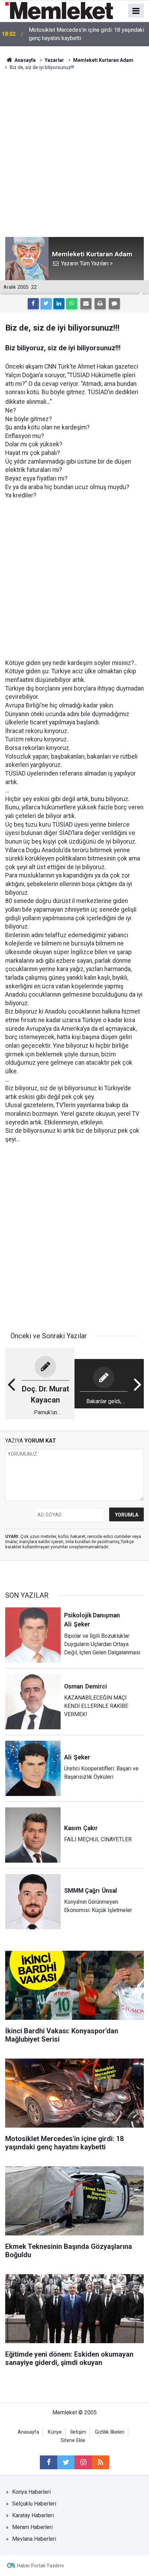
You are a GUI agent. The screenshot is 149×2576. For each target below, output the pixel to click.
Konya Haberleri (31, 2492)
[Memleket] (59, 10)
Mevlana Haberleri (34, 2539)
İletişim (78, 2432)
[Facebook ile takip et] (49, 2462)
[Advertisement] (74, 149)
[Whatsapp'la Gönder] (72, 304)
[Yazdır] (100, 304)
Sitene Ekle (73, 2440)
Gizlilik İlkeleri (110, 2432)
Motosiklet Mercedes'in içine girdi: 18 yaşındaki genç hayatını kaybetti (86, 34)
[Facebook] (33, 304)
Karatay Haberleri (33, 2515)
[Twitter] (46, 304)
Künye (55, 2432)
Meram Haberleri (32, 2527)
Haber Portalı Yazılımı (40, 2566)
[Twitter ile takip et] (66, 2462)
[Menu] (136, 11)
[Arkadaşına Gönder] (86, 304)
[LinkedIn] (59, 304)
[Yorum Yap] (114, 304)
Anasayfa (28, 2432)
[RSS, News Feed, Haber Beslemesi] (100, 2462)
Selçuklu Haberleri (34, 2504)
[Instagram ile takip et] (83, 2462)
